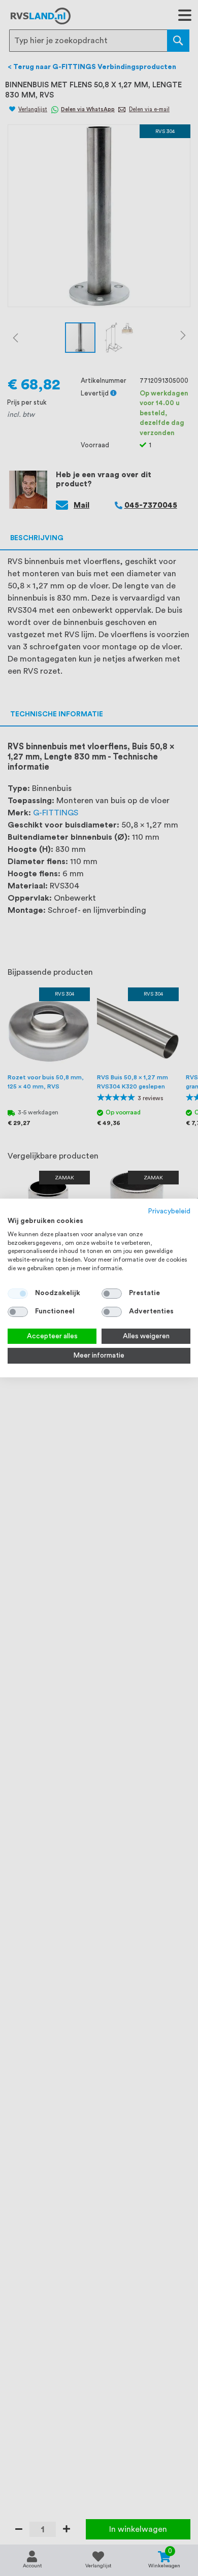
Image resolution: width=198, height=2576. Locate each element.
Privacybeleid (169, 1211)
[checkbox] (112, 1294)
